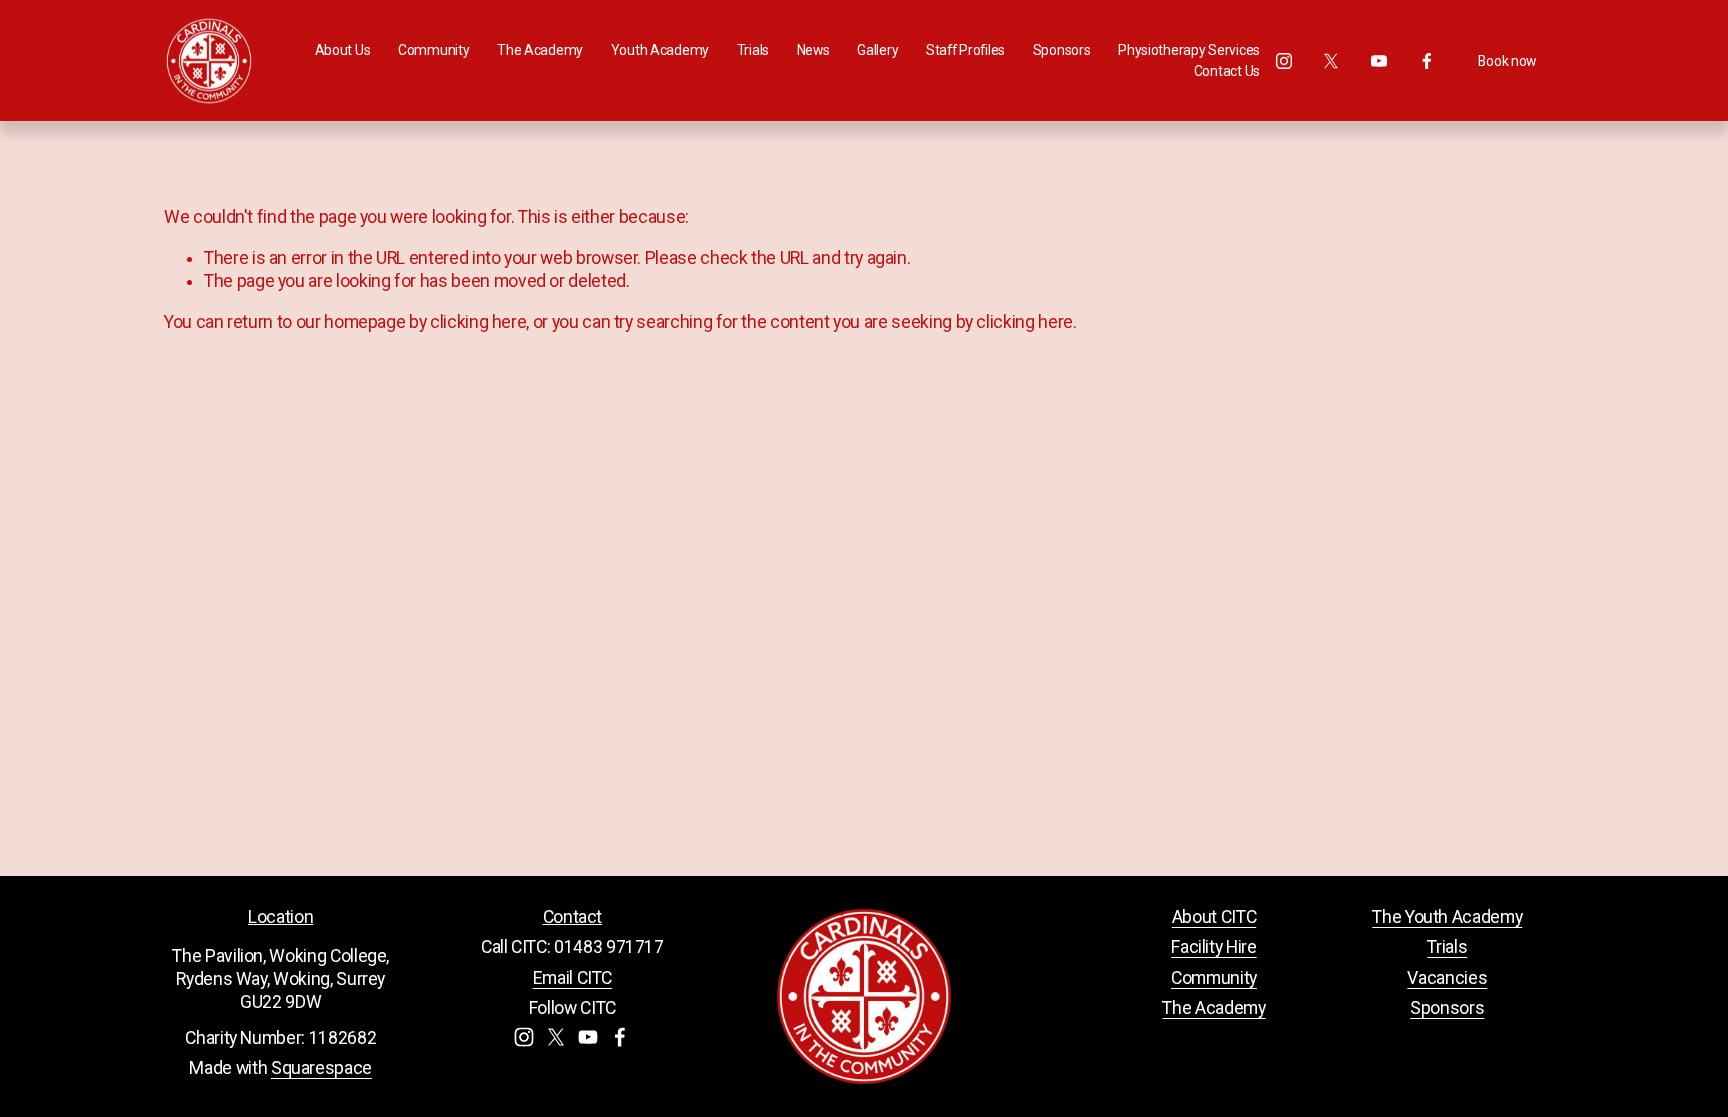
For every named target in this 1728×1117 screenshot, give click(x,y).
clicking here (478, 322)
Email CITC (572, 978)
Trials (1447, 947)
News (813, 50)
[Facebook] (1427, 61)
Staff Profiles (965, 50)
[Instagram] (1284, 61)
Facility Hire (1213, 947)
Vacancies (1447, 978)
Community (1214, 978)
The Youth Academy (1447, 917)
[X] (1331, 61)
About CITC (1214, 917)
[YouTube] (1379, 61)
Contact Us (1227, 71)
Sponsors (1062, 50)
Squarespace (321, 1068)
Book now (1507, 61)
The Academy (1213, 1008)
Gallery (877, 50)
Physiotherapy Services (1189, 50)
